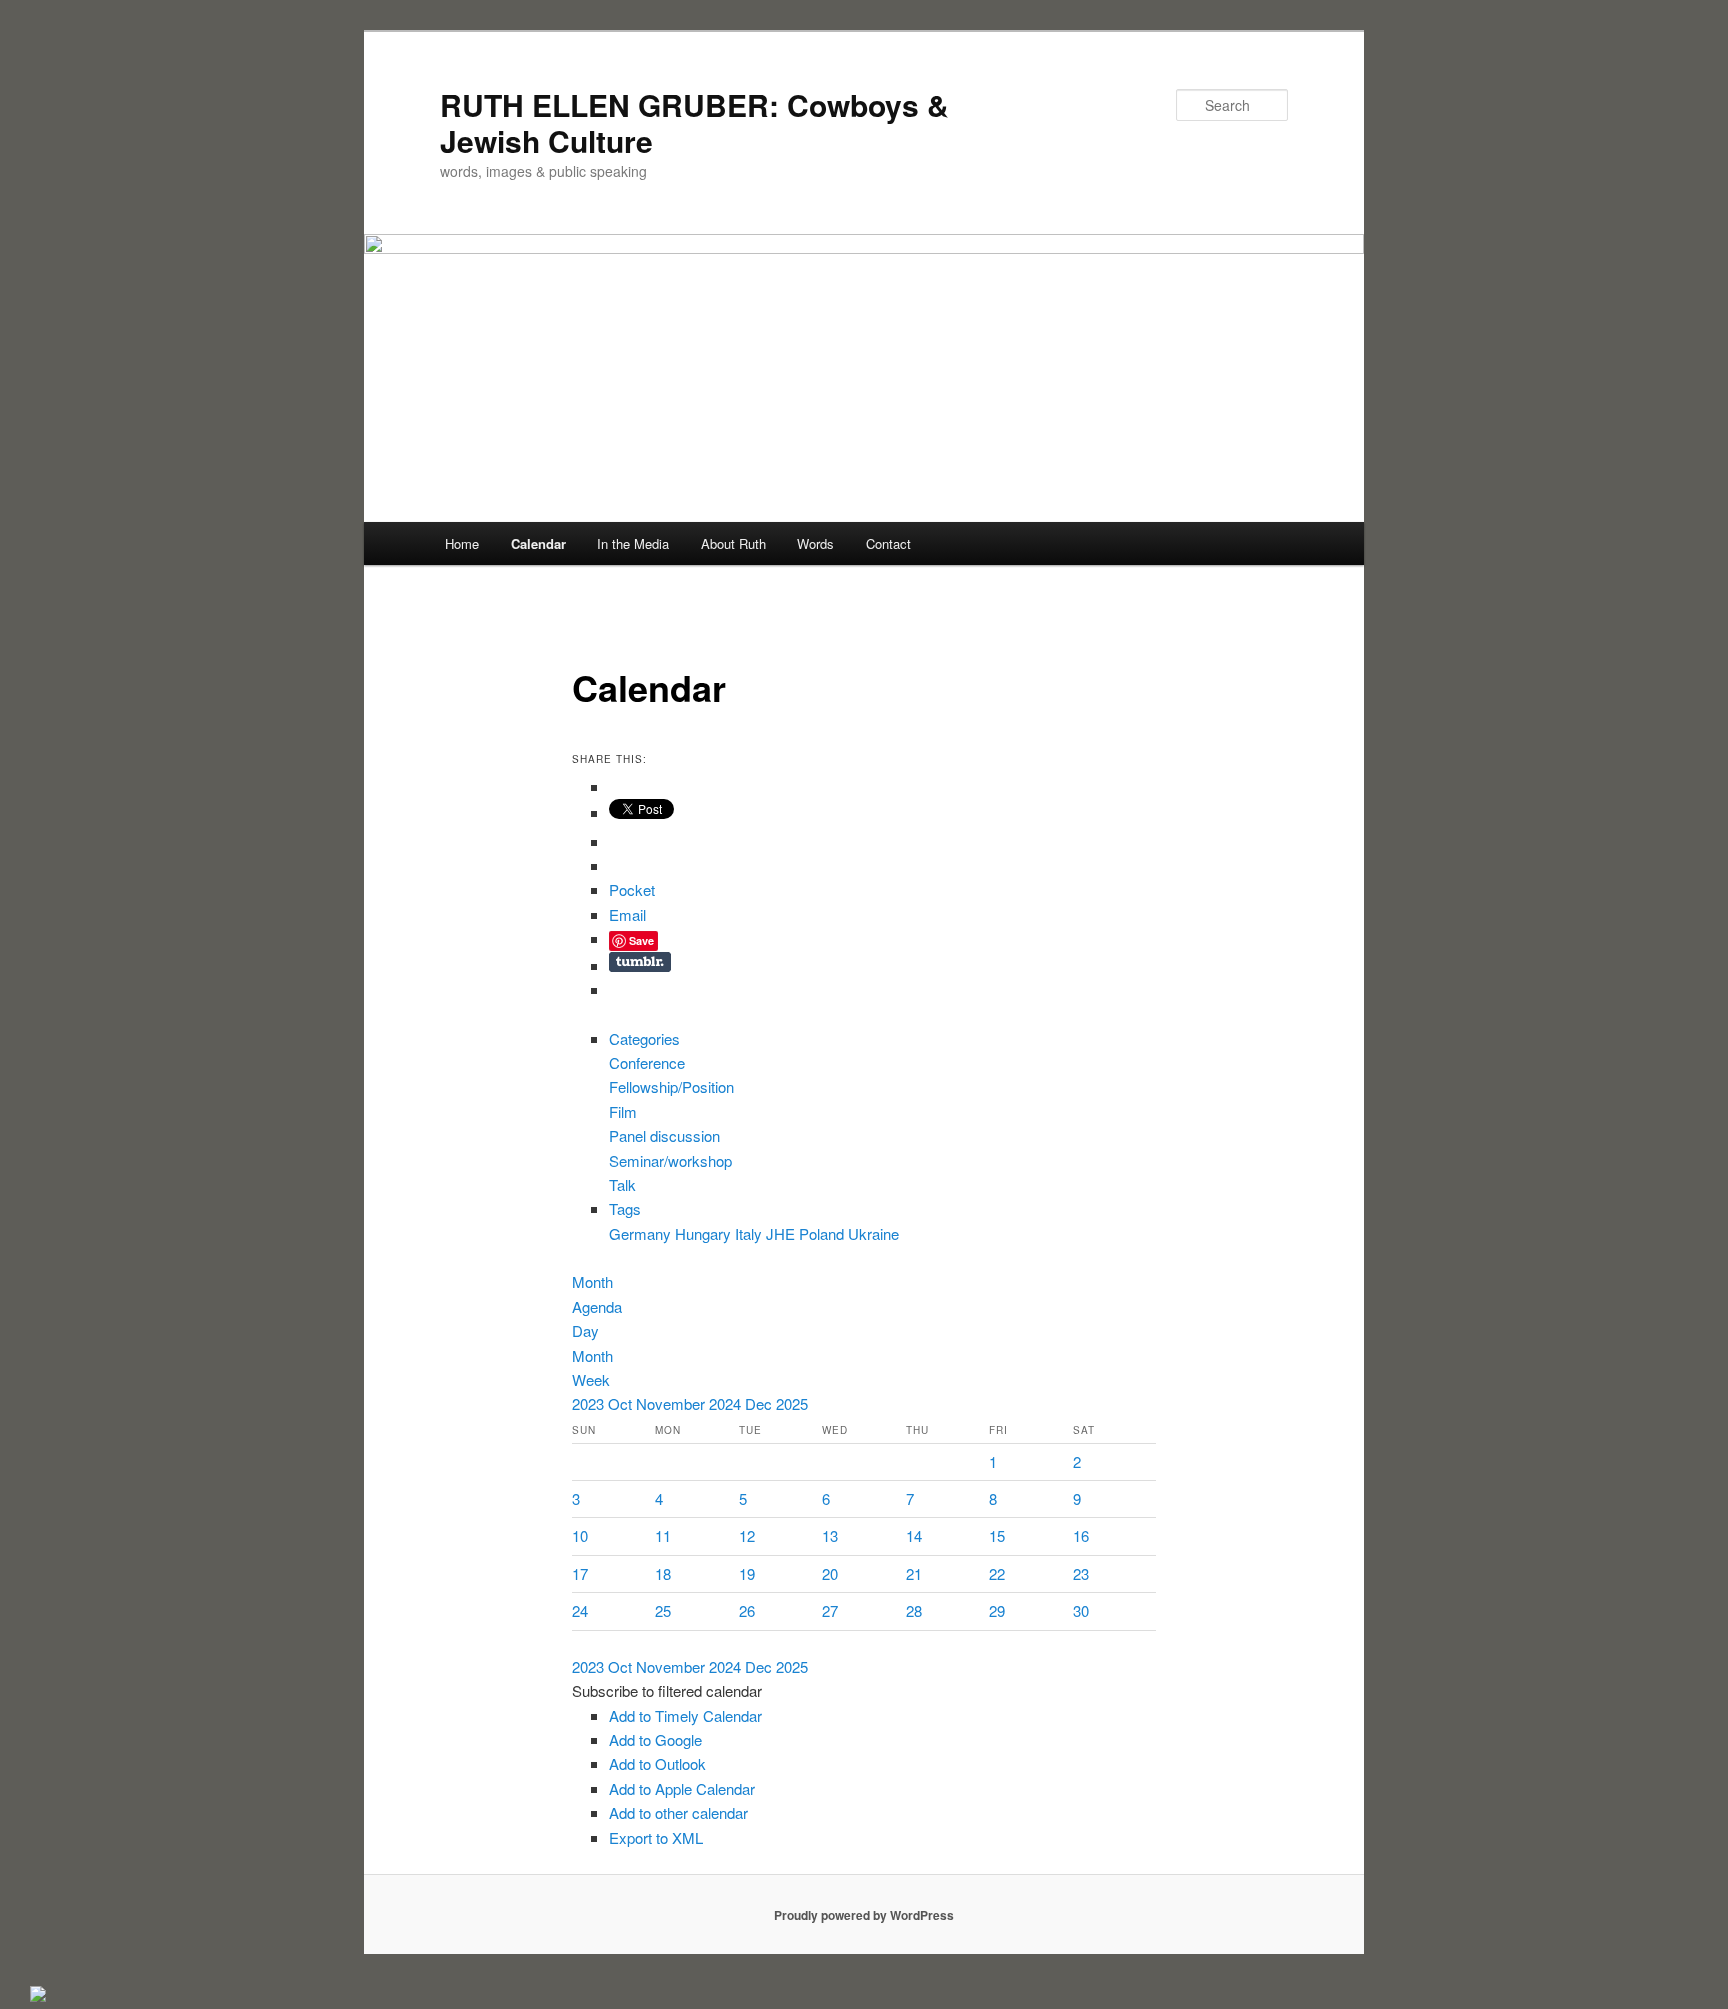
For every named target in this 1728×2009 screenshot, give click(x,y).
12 (747, 1535)
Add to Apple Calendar (682, 1788)
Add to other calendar (678, 1812)
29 (997, 1610)
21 (914, 1573)
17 (580, 1573)
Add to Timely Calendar (685, 1715)
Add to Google (655, 1739)
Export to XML (656, 1837)
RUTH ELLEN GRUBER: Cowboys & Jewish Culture (694, 122)
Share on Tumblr (640, 962)
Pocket (632, 889)
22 (997, 1573)
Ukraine (873, 1233)
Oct (622, 1403)
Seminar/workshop (670, 1160)
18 (663, 1573)
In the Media (633, 543)
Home (462, 543)
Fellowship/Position (671, 1086)
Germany (642, 1233)
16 (1081, 1535)
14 (914, 1535)
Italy (750, 1233)
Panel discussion (664, 1135)
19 (747, 1573)
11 (663, 1535)
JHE (782, 1233)
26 (747, 1610)
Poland (823, 1233)
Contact (888, 543)
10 (580, 1535)
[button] (667, 1690)
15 (997, 1535)
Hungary (705, 1233)
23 (1081, 1573)
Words (815, 543)
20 (830, 1573)
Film (623, 1111)
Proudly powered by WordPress (864, 1915)
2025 (792, 1403)
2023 (590, 1403)
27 (830, 1610)
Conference (647, 1062)
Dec (760, 1403)
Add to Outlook (657, 1763)
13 (830, 1535)
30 (1081, 1610)
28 (914, 1610)
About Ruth (733, 543)
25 (663, 1610)
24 (580, 1610)
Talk (622, 1184)
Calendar (538, 543)
